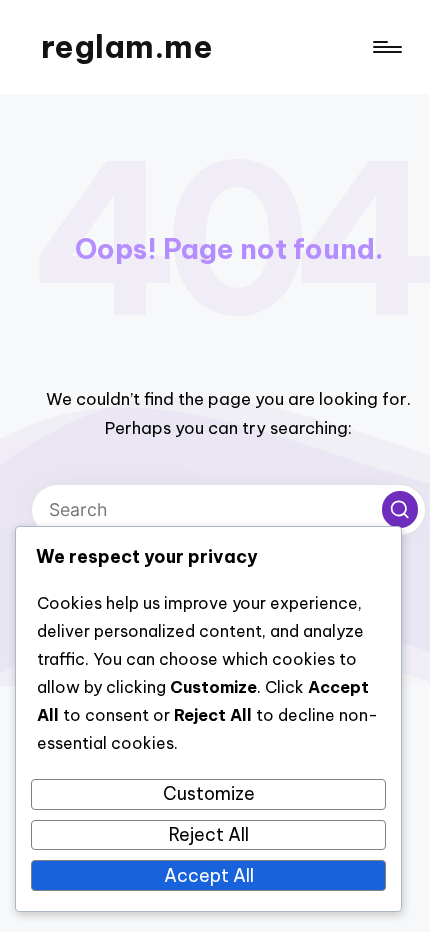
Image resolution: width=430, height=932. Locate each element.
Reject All (209, 834)
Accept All (209, 875)
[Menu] (386, 47)
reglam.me (127, 46)
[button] (400, 509)
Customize (209, 793)
